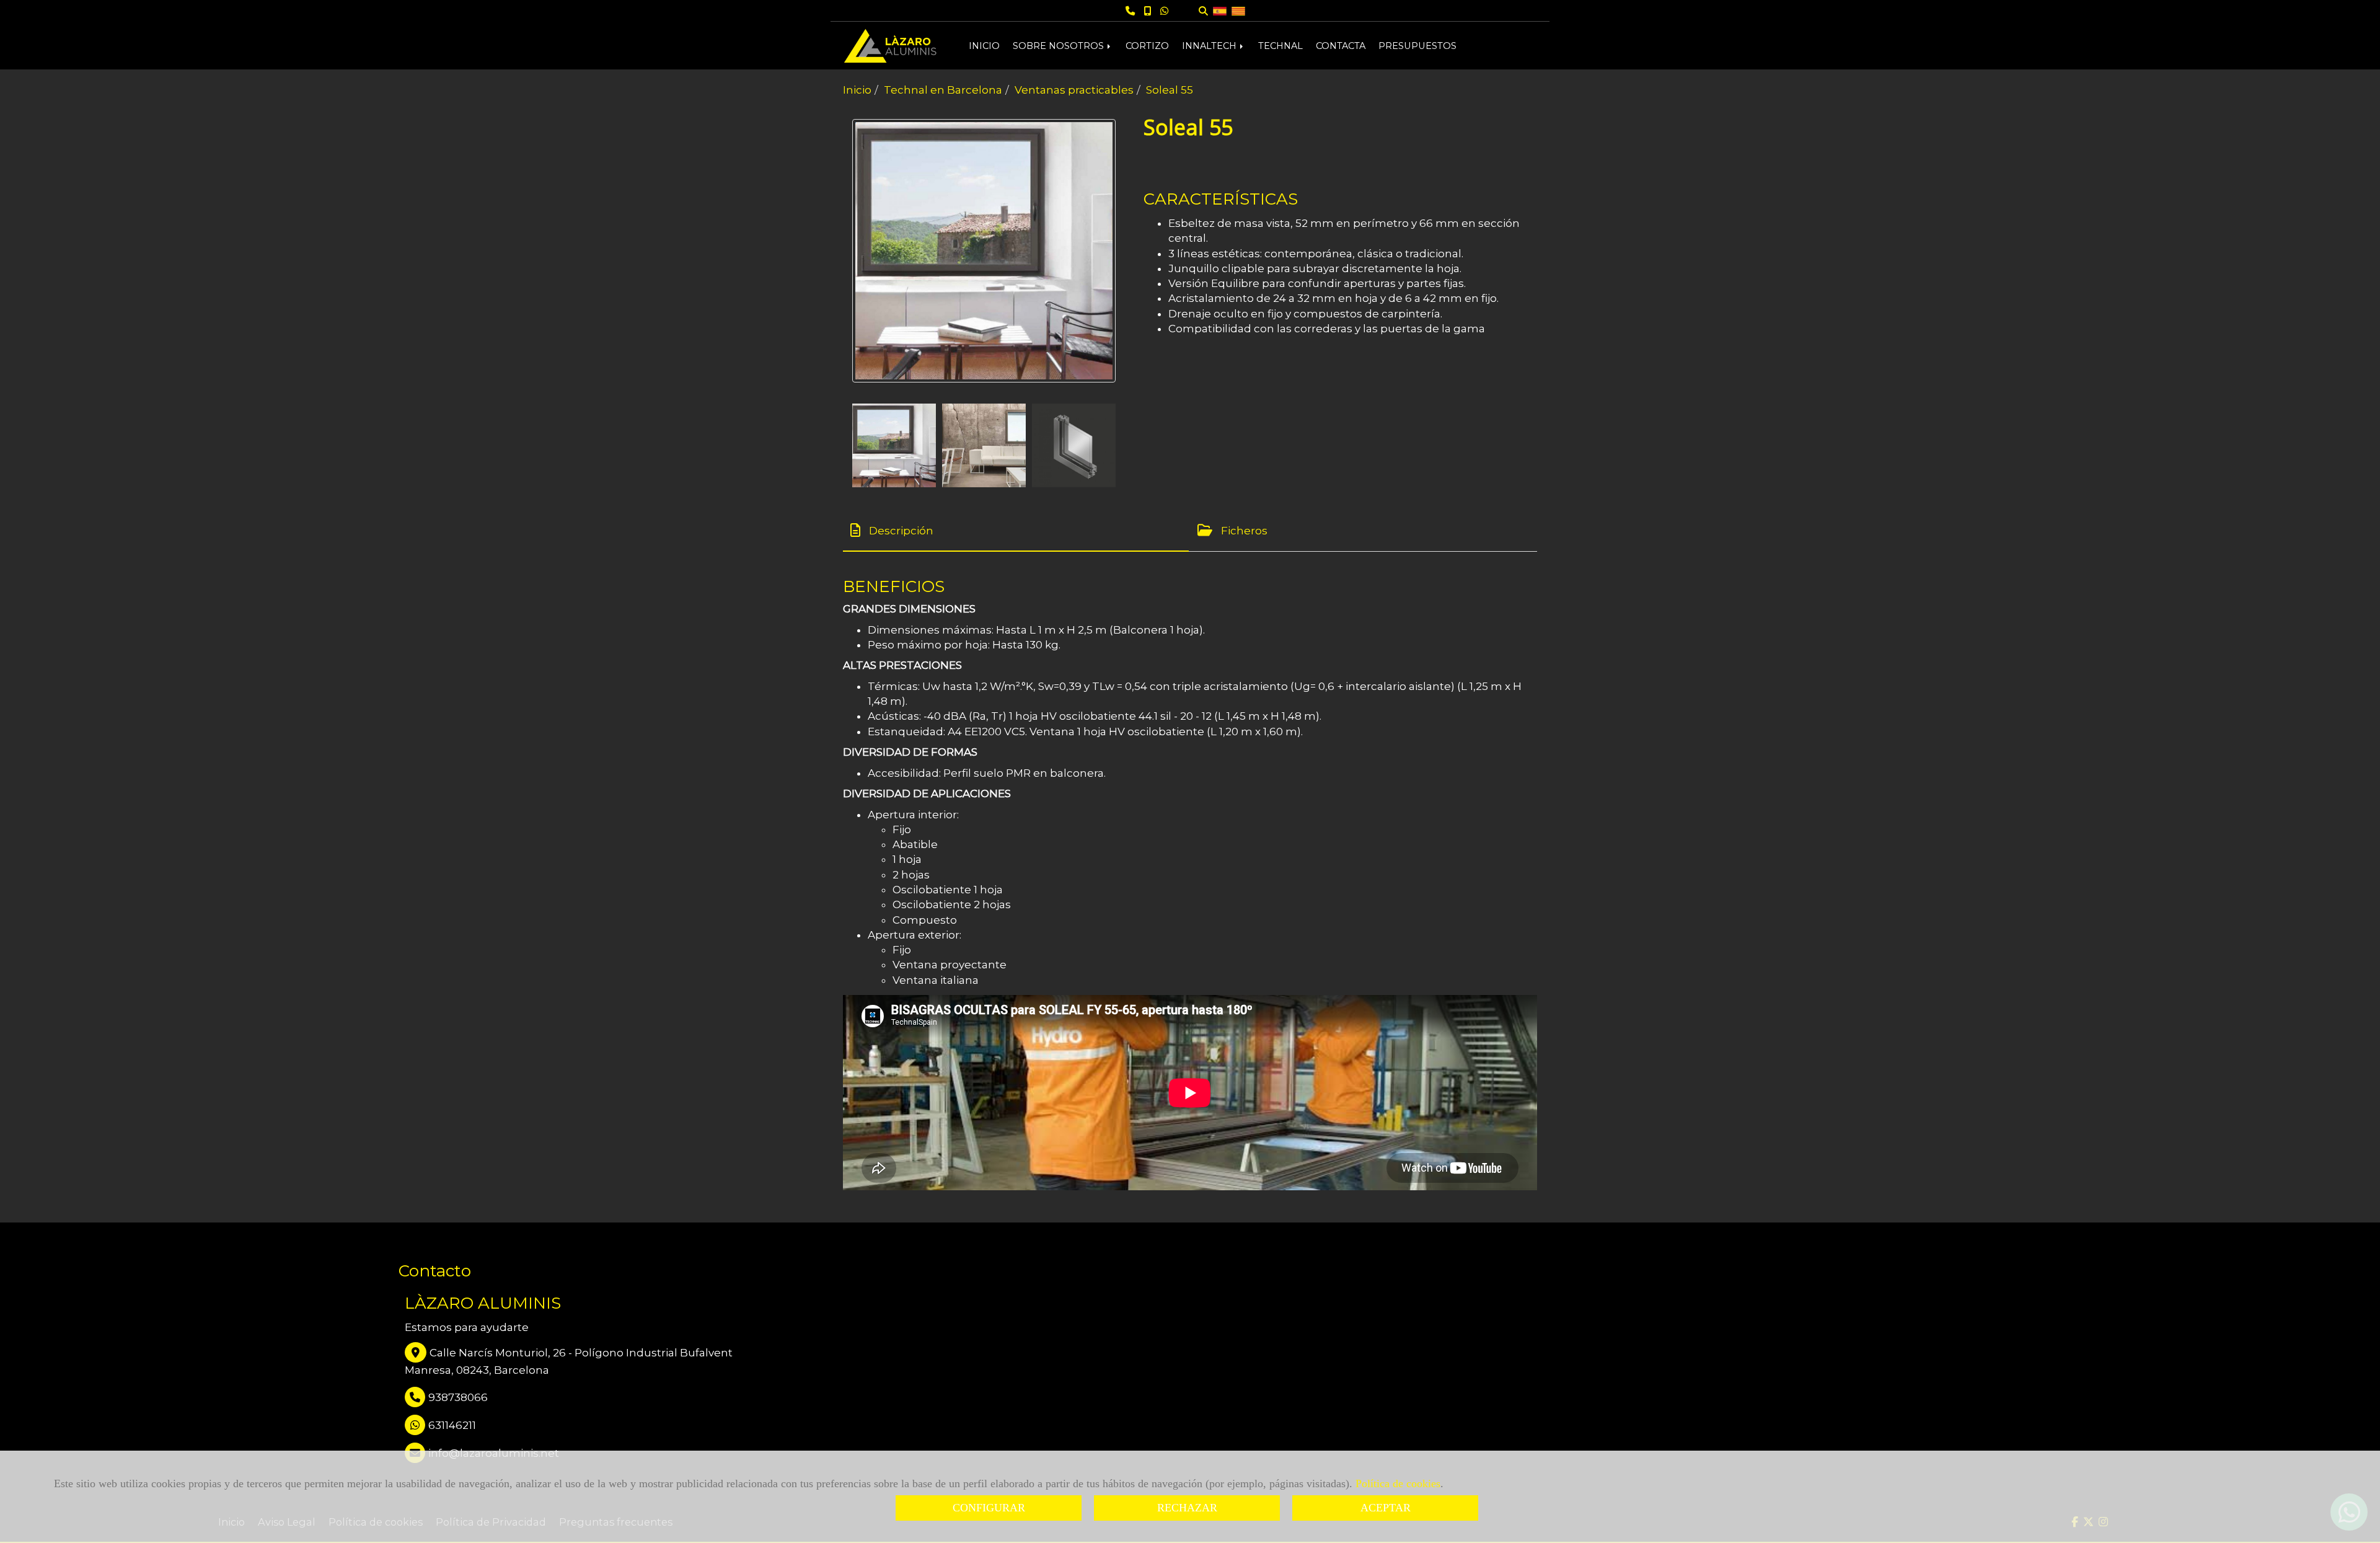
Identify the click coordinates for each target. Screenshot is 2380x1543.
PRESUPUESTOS (1417, 46)
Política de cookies (1398, 1483)
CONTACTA (1341, 46)
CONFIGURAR (989, 1508)
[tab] (1016, 530)
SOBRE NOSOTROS (1060, 46)
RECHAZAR (1187, 1508)
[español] (1220, 10)
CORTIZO (1147, 46)
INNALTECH (1210, 46)
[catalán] (1238, 10)
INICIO (984, 46)
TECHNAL (1280, 46)
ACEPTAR (1386, 1508)
